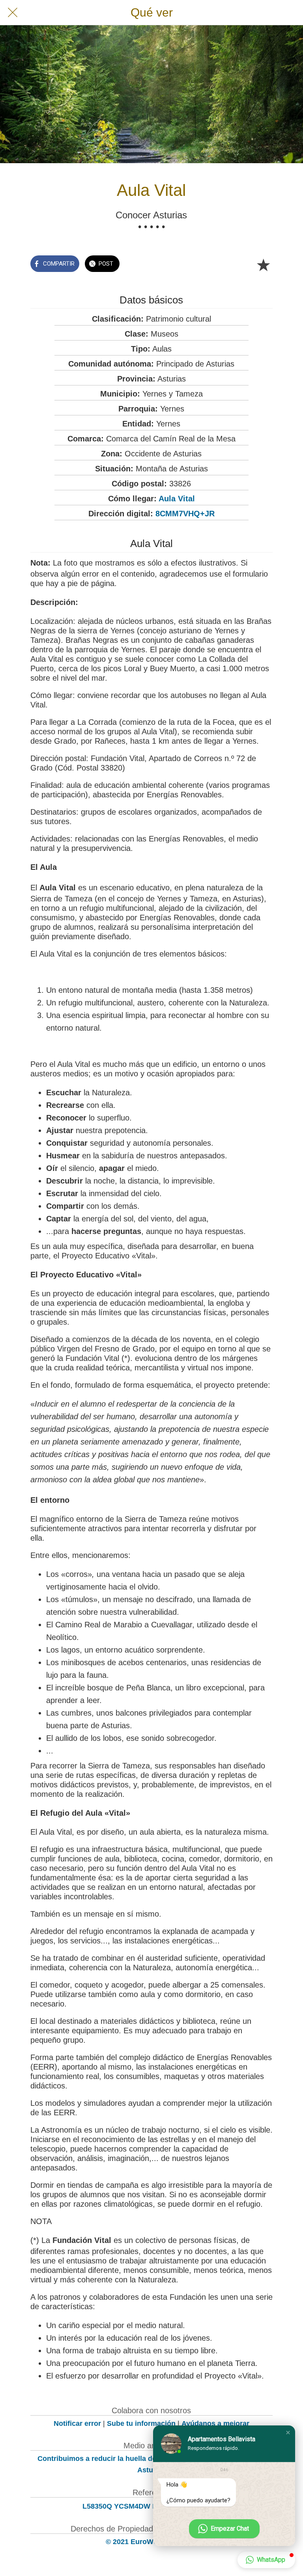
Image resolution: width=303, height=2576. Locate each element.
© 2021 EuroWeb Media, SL (151, 2542)
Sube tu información (141, 2423)
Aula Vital (177, 499)
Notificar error (77, 2423)
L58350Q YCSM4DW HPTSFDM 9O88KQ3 (151, 2506)
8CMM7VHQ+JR (185, 514)
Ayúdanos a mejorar (215, 2423)
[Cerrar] (13, 13)
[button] (288, 2433)
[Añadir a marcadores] (263, 264)
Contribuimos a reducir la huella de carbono (112, 2459)
